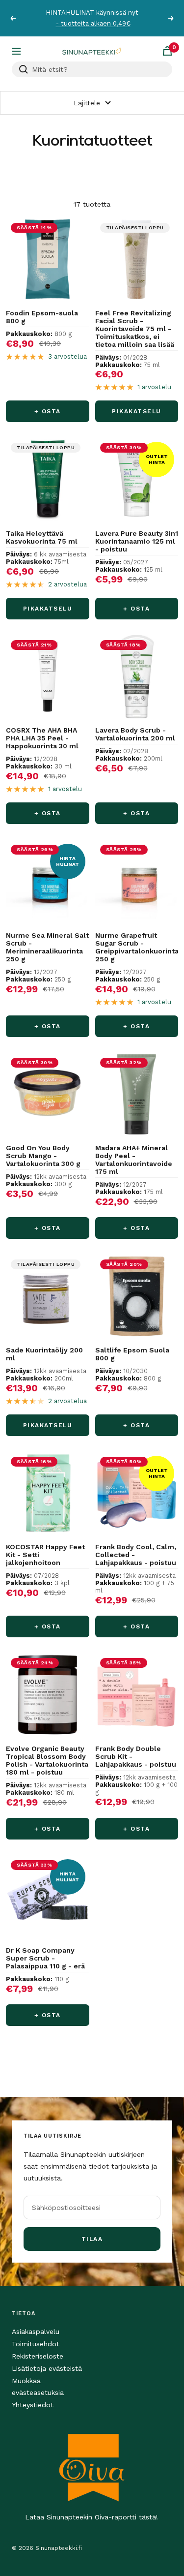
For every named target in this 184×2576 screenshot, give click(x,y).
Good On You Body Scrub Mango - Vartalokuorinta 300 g (43, 1156)
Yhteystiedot (33, 2405)
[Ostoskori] (167, 51)
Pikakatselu (137, 411)
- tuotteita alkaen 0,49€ (93, 23)
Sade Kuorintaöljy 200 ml (44, 1354)
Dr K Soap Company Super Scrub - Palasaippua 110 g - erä (45, 1958)
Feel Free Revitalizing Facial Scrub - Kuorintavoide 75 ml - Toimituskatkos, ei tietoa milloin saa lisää (135, 329)
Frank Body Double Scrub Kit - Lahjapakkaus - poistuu (136, 1756)
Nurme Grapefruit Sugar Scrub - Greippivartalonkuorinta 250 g (137, 947)
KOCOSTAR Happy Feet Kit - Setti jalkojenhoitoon (45, 1555)
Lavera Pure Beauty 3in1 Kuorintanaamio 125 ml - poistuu (137, 541)
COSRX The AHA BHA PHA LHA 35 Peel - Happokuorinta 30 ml (42, 738)
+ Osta (48, 411)
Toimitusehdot (36, 2344)
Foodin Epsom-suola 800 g (42, 317)
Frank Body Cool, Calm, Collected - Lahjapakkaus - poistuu (136, 1555)
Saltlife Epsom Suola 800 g (132, 1354)
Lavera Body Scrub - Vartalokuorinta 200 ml (135, 734)
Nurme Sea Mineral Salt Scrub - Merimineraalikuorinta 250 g (47, 947)
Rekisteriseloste (38, 2356)
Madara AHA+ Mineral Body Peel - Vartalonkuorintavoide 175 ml (134, 1160)
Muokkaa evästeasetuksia (38, 2387)
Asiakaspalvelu (36, 2331)
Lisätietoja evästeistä (47, 2368)
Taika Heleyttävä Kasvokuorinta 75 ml (42, 537)
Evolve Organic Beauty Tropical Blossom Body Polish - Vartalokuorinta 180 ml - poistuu (47, 1760)
